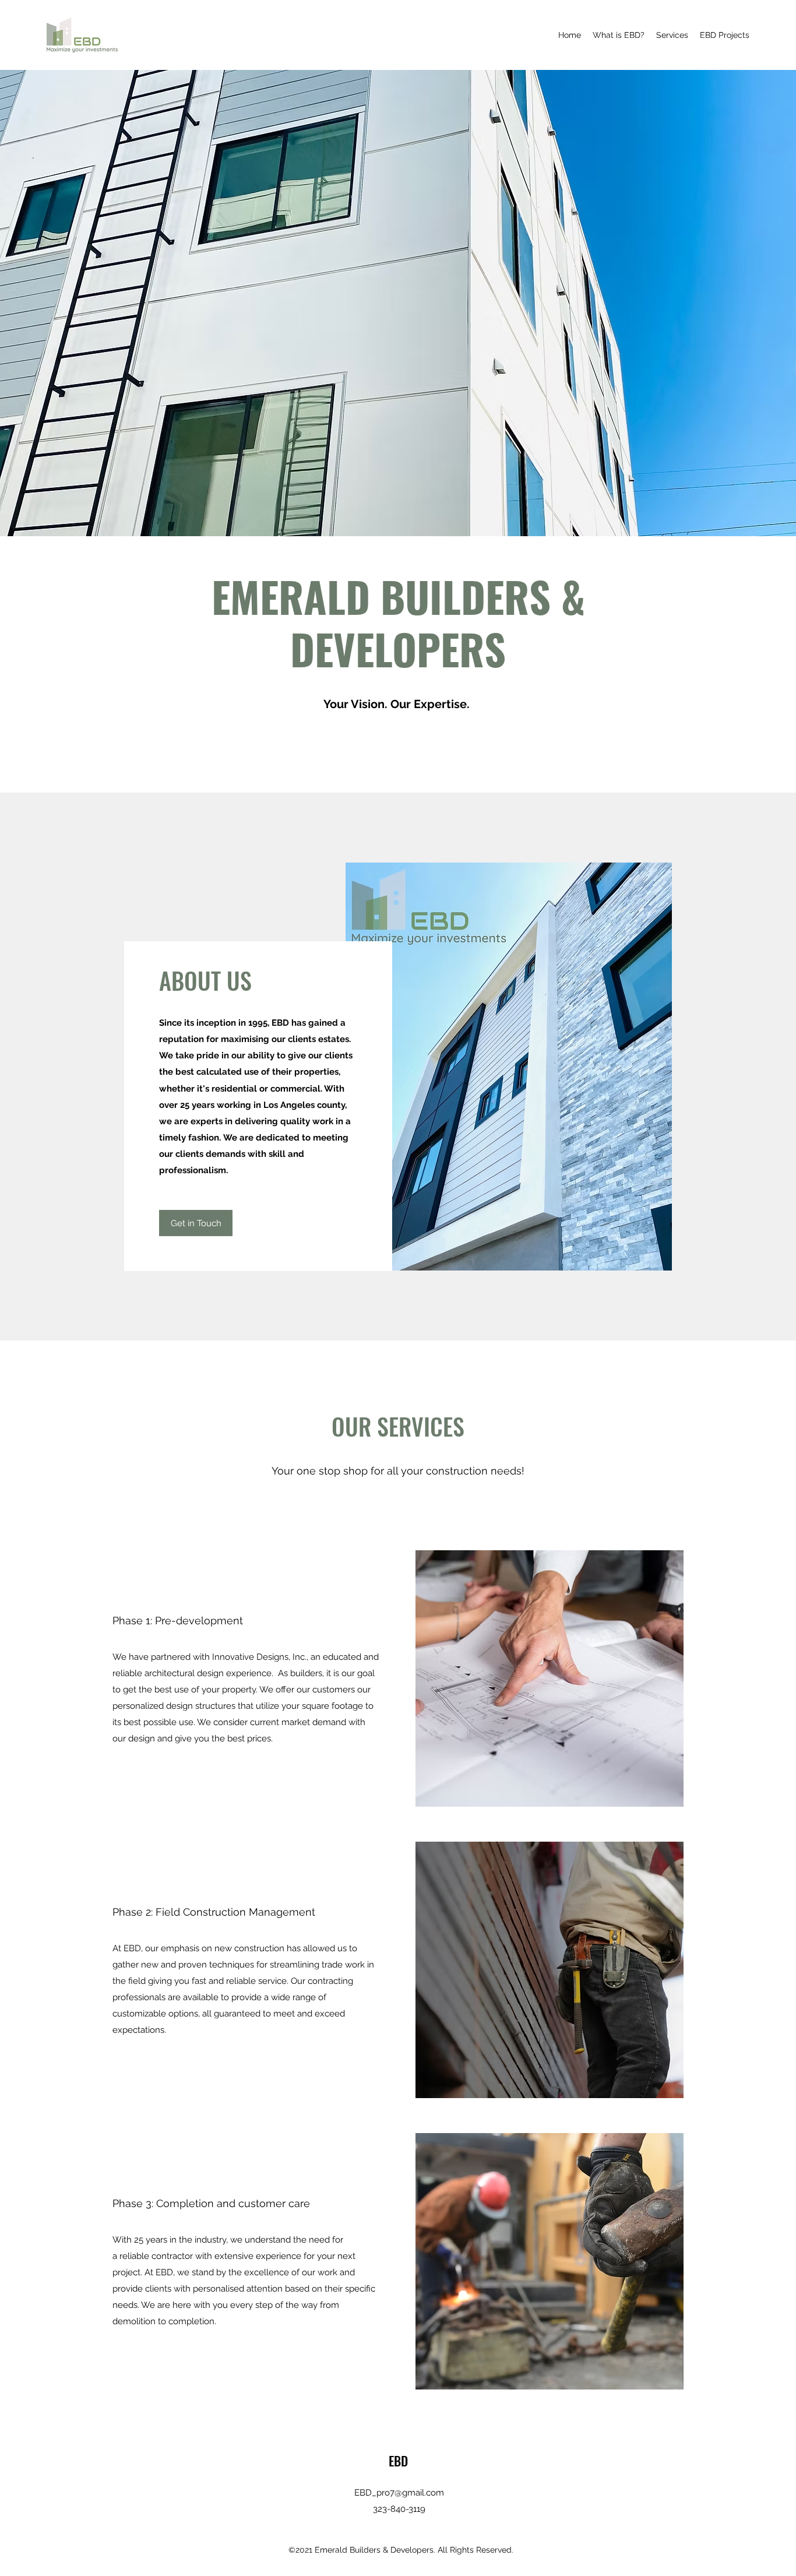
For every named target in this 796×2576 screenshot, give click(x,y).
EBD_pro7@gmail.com (399, 2493)
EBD (398, 2461)
